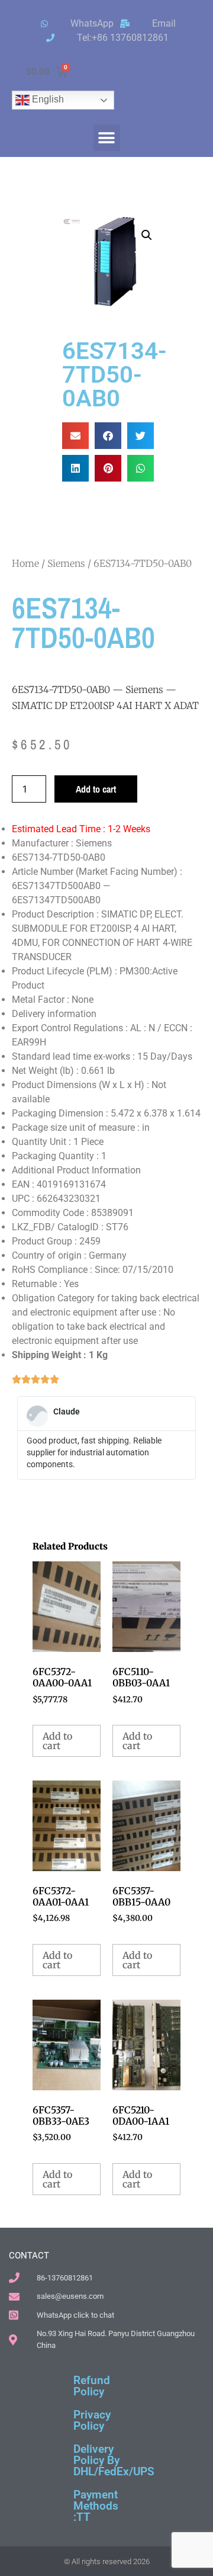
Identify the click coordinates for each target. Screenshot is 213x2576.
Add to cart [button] (57, 1741)
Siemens (66, 563)
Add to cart (96, 789)
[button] (107, 138)
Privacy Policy (92, 2420)
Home (25, 563)
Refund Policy (92, 2386)
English (47, 99)
